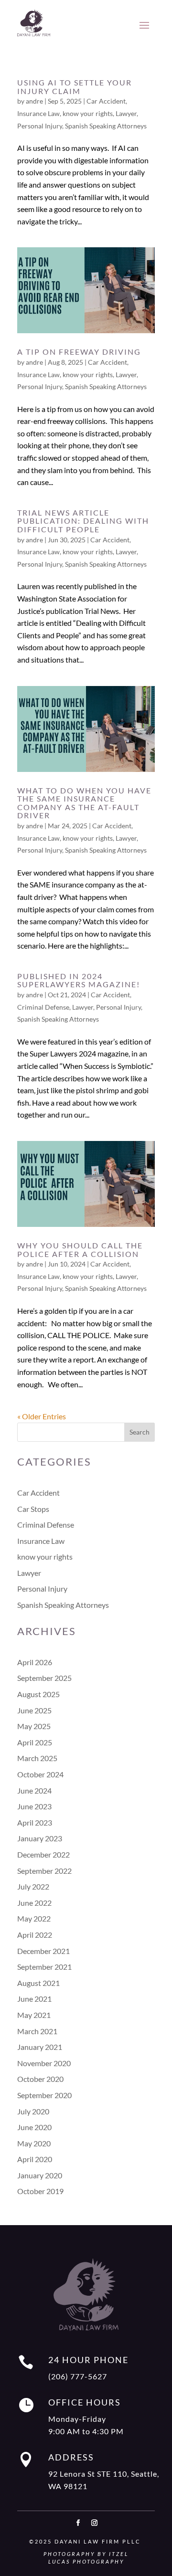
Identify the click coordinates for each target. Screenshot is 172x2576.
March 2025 (37, 1758)
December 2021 (43, 1951)
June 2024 (34, 1790)
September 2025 (44, 1678)
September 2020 (44, 2095)
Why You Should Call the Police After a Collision (80, 1250)
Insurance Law (38, 113)
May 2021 (34, 2015)
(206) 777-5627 (78, 2376)
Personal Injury (40, 126)
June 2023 (34, 1806)
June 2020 (34, 2127)
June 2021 (34, 1999)
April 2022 (35, 1935)
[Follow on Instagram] (94, 2523)
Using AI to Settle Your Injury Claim (75, 87)
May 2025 (34, 1726)
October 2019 (40, 2191)
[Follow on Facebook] (78, 2523)
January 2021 (40, 2047)
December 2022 (43, 1854)
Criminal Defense (43, 1007)
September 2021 (44, 1967)
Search (140, 1432)
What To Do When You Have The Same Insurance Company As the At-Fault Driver (84, 803)
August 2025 (38, 1694)
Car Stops (33, 1509)
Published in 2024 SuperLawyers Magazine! (79, 980)
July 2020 (33, 2111)
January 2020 (40, 2175)
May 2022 (34, 1918)
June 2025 (34, 1710)
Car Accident (106, 101)
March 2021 (37, 2031)
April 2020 (35, 2159)
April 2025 (35, 1742)
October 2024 (40, 1774)
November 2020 (44, 2063)
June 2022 (34, 1903)
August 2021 (38, 1983)
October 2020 (40, 2079)
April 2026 (35, 1662)
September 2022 (44, 1871)
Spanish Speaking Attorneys (106, 126)
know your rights (88, 113)
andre (34, 101)
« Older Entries (42, 1416)
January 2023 (40, 1838)
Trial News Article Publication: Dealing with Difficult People (83, 521)
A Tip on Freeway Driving (79, 352)
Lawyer (126, 113)
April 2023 (35, 1822)
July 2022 (33, 1886)
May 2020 (34, 2143)
